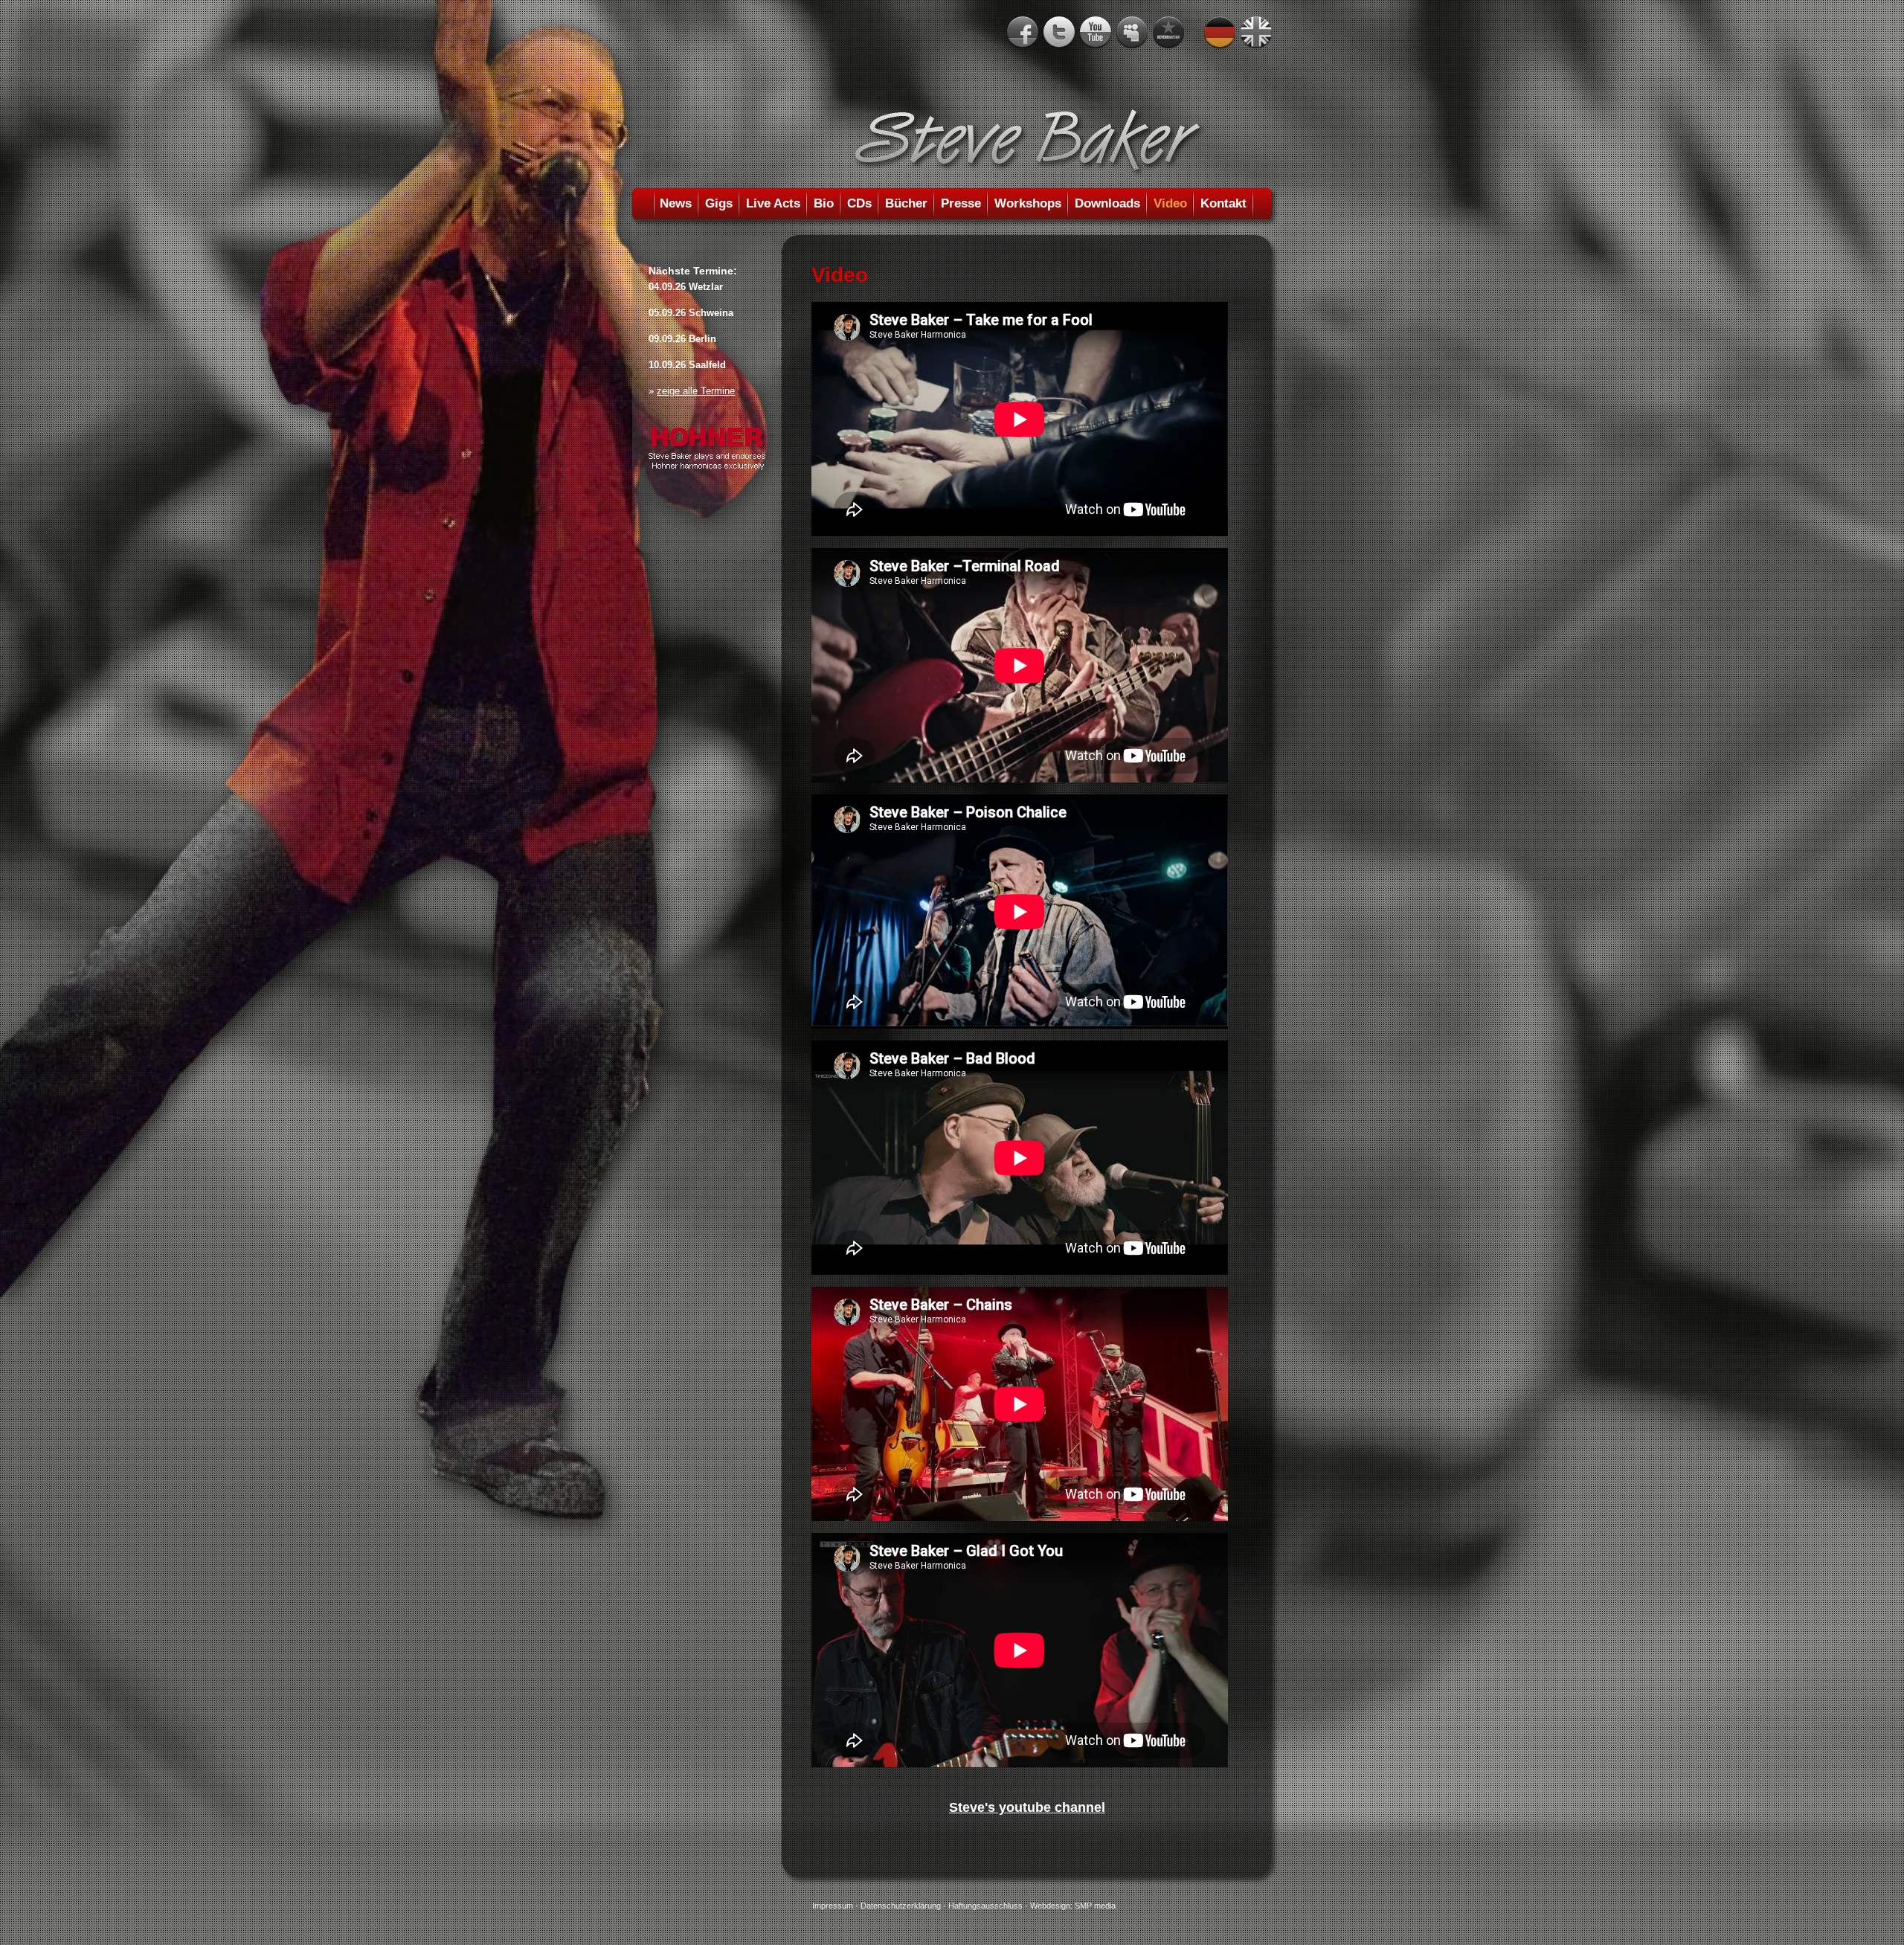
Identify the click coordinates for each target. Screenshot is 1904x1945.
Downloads (1107, 203)
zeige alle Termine (696, 391)
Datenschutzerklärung (901, 1906)
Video (1170, 203)
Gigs (719, 203)
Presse (961, 203)
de (1220, 33)
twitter (1059, 33)
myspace (1132, 33)
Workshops (1028, 203)
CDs (859, 203)
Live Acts (773, 203)
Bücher (906, 203)
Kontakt (1223, 203)
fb (1023, 33)
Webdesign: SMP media (1073, 1906)
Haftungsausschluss (985, 1906)
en (1256, 33)
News (676, 203)
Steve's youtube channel (1027, 1807)
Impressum (833, 1906)
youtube (1096, 33)
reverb (1168, 33)
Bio (824, 203)
